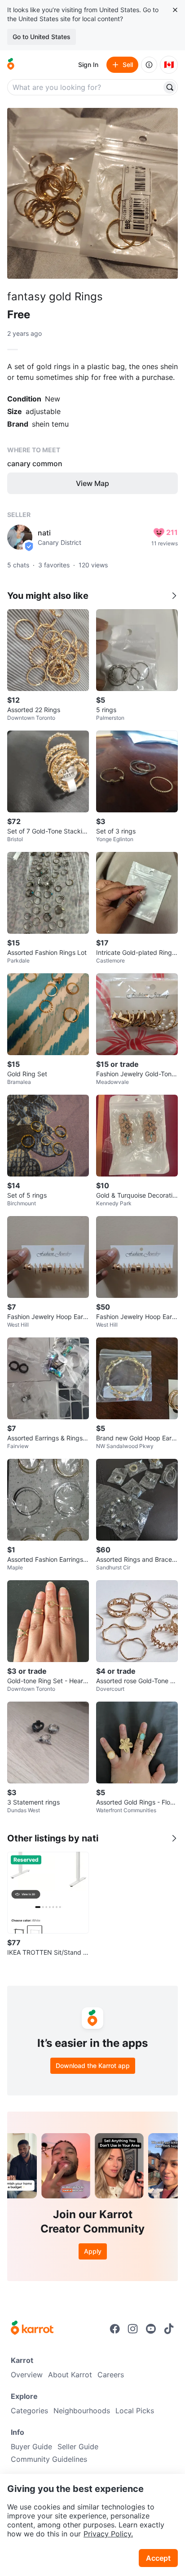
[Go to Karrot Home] (32, 2329)
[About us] (149, 65)
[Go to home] (11, 65)
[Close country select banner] (175, 10)
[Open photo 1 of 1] (92, 193)
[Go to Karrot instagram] (133, 2329)
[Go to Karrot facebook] (115, 2329)
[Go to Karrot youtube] (151, 2329)
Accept (158, 2558)
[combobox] (85, 87)
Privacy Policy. (108, 2534)
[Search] (170, 87)
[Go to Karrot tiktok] (169, 2329)
